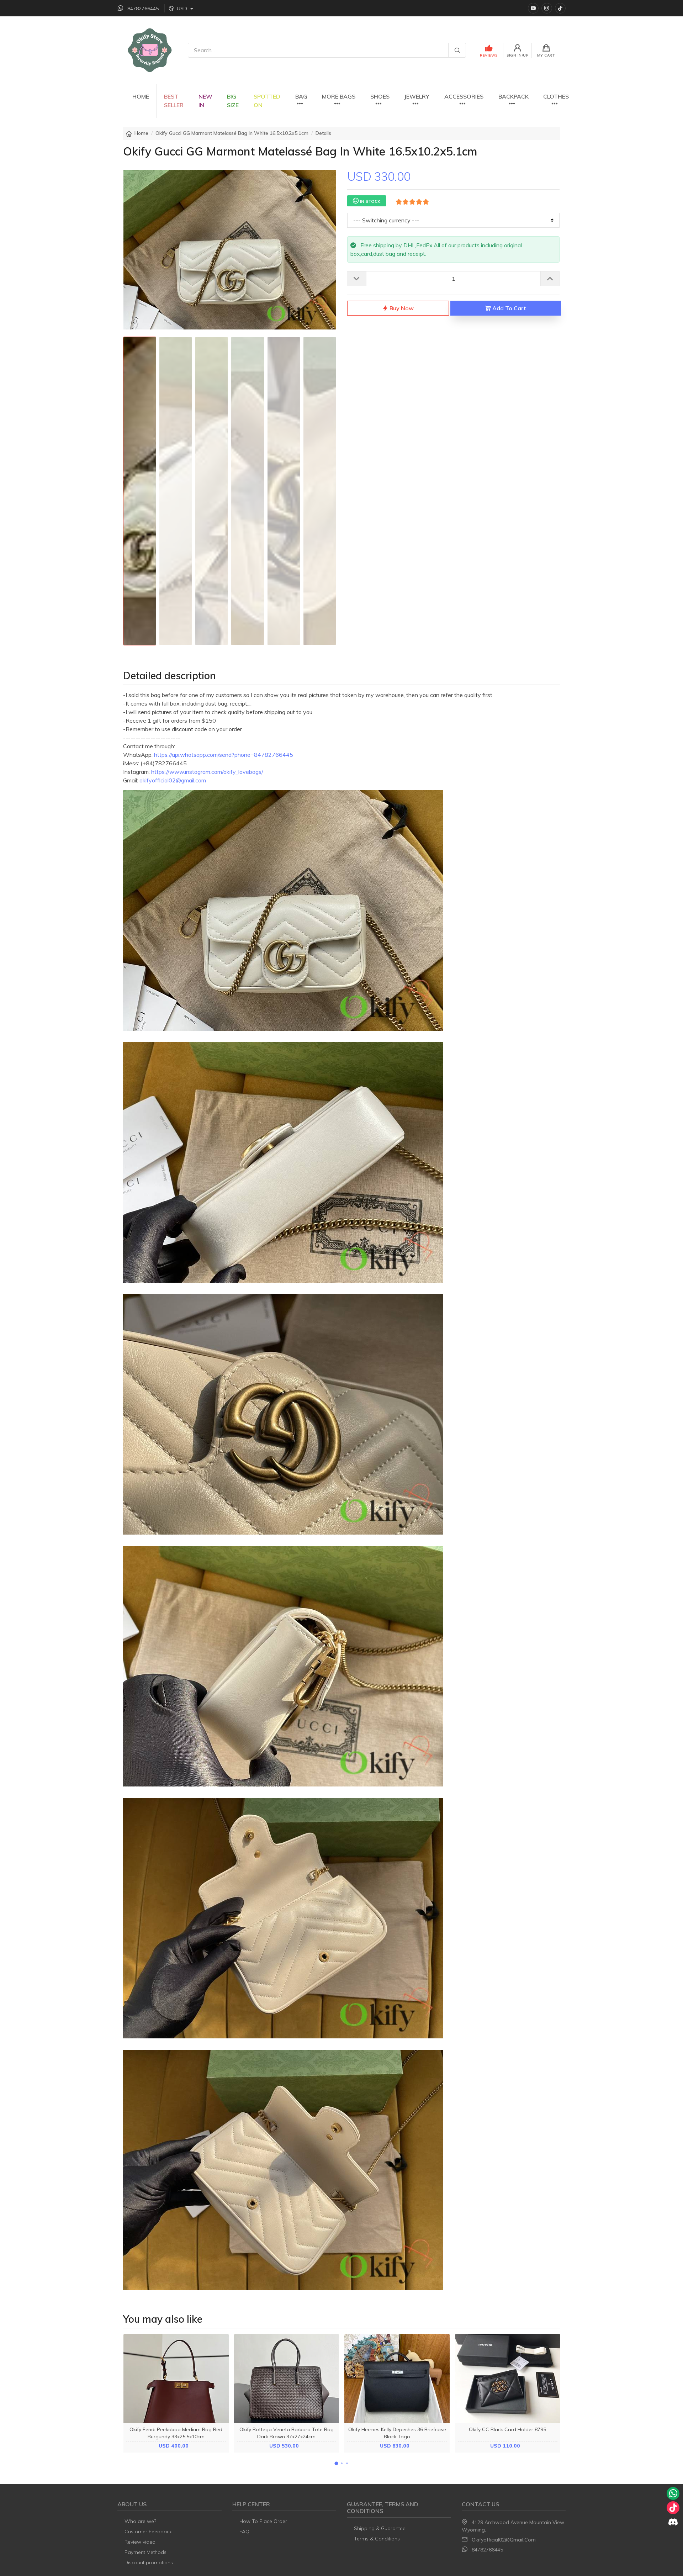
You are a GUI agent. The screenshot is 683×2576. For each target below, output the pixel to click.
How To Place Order (263, 2521)
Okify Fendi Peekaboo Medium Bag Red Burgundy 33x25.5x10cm (176, 2433)
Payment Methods (145, 2552)
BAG (301, 96)
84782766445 (487, 2550)
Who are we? (140, 2521)
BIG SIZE (233, 101)
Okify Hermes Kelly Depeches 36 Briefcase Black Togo (397, 2433)
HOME (141, 96)
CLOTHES (556, 96)
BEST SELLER (174, 101)
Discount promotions (149, 2562)
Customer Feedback (148, 2532)
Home (141, 133)
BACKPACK (513, 96)
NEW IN (205, 101)
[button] (336, 2463)
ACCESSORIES (464, 96)
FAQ (244, 2532)
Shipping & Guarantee (380, 2528)
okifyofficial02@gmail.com (504, 2540)
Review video (140, 2542)
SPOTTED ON (267, 101)
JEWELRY (417, 96)
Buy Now (401, 308)
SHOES (380, 96)
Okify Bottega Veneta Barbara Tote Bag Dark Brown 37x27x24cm (287, 2433)
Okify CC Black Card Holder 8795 (507, 2429)
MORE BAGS (339, 96)
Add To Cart (508, 308)
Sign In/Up (517, 55)
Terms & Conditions (377, 2539)
